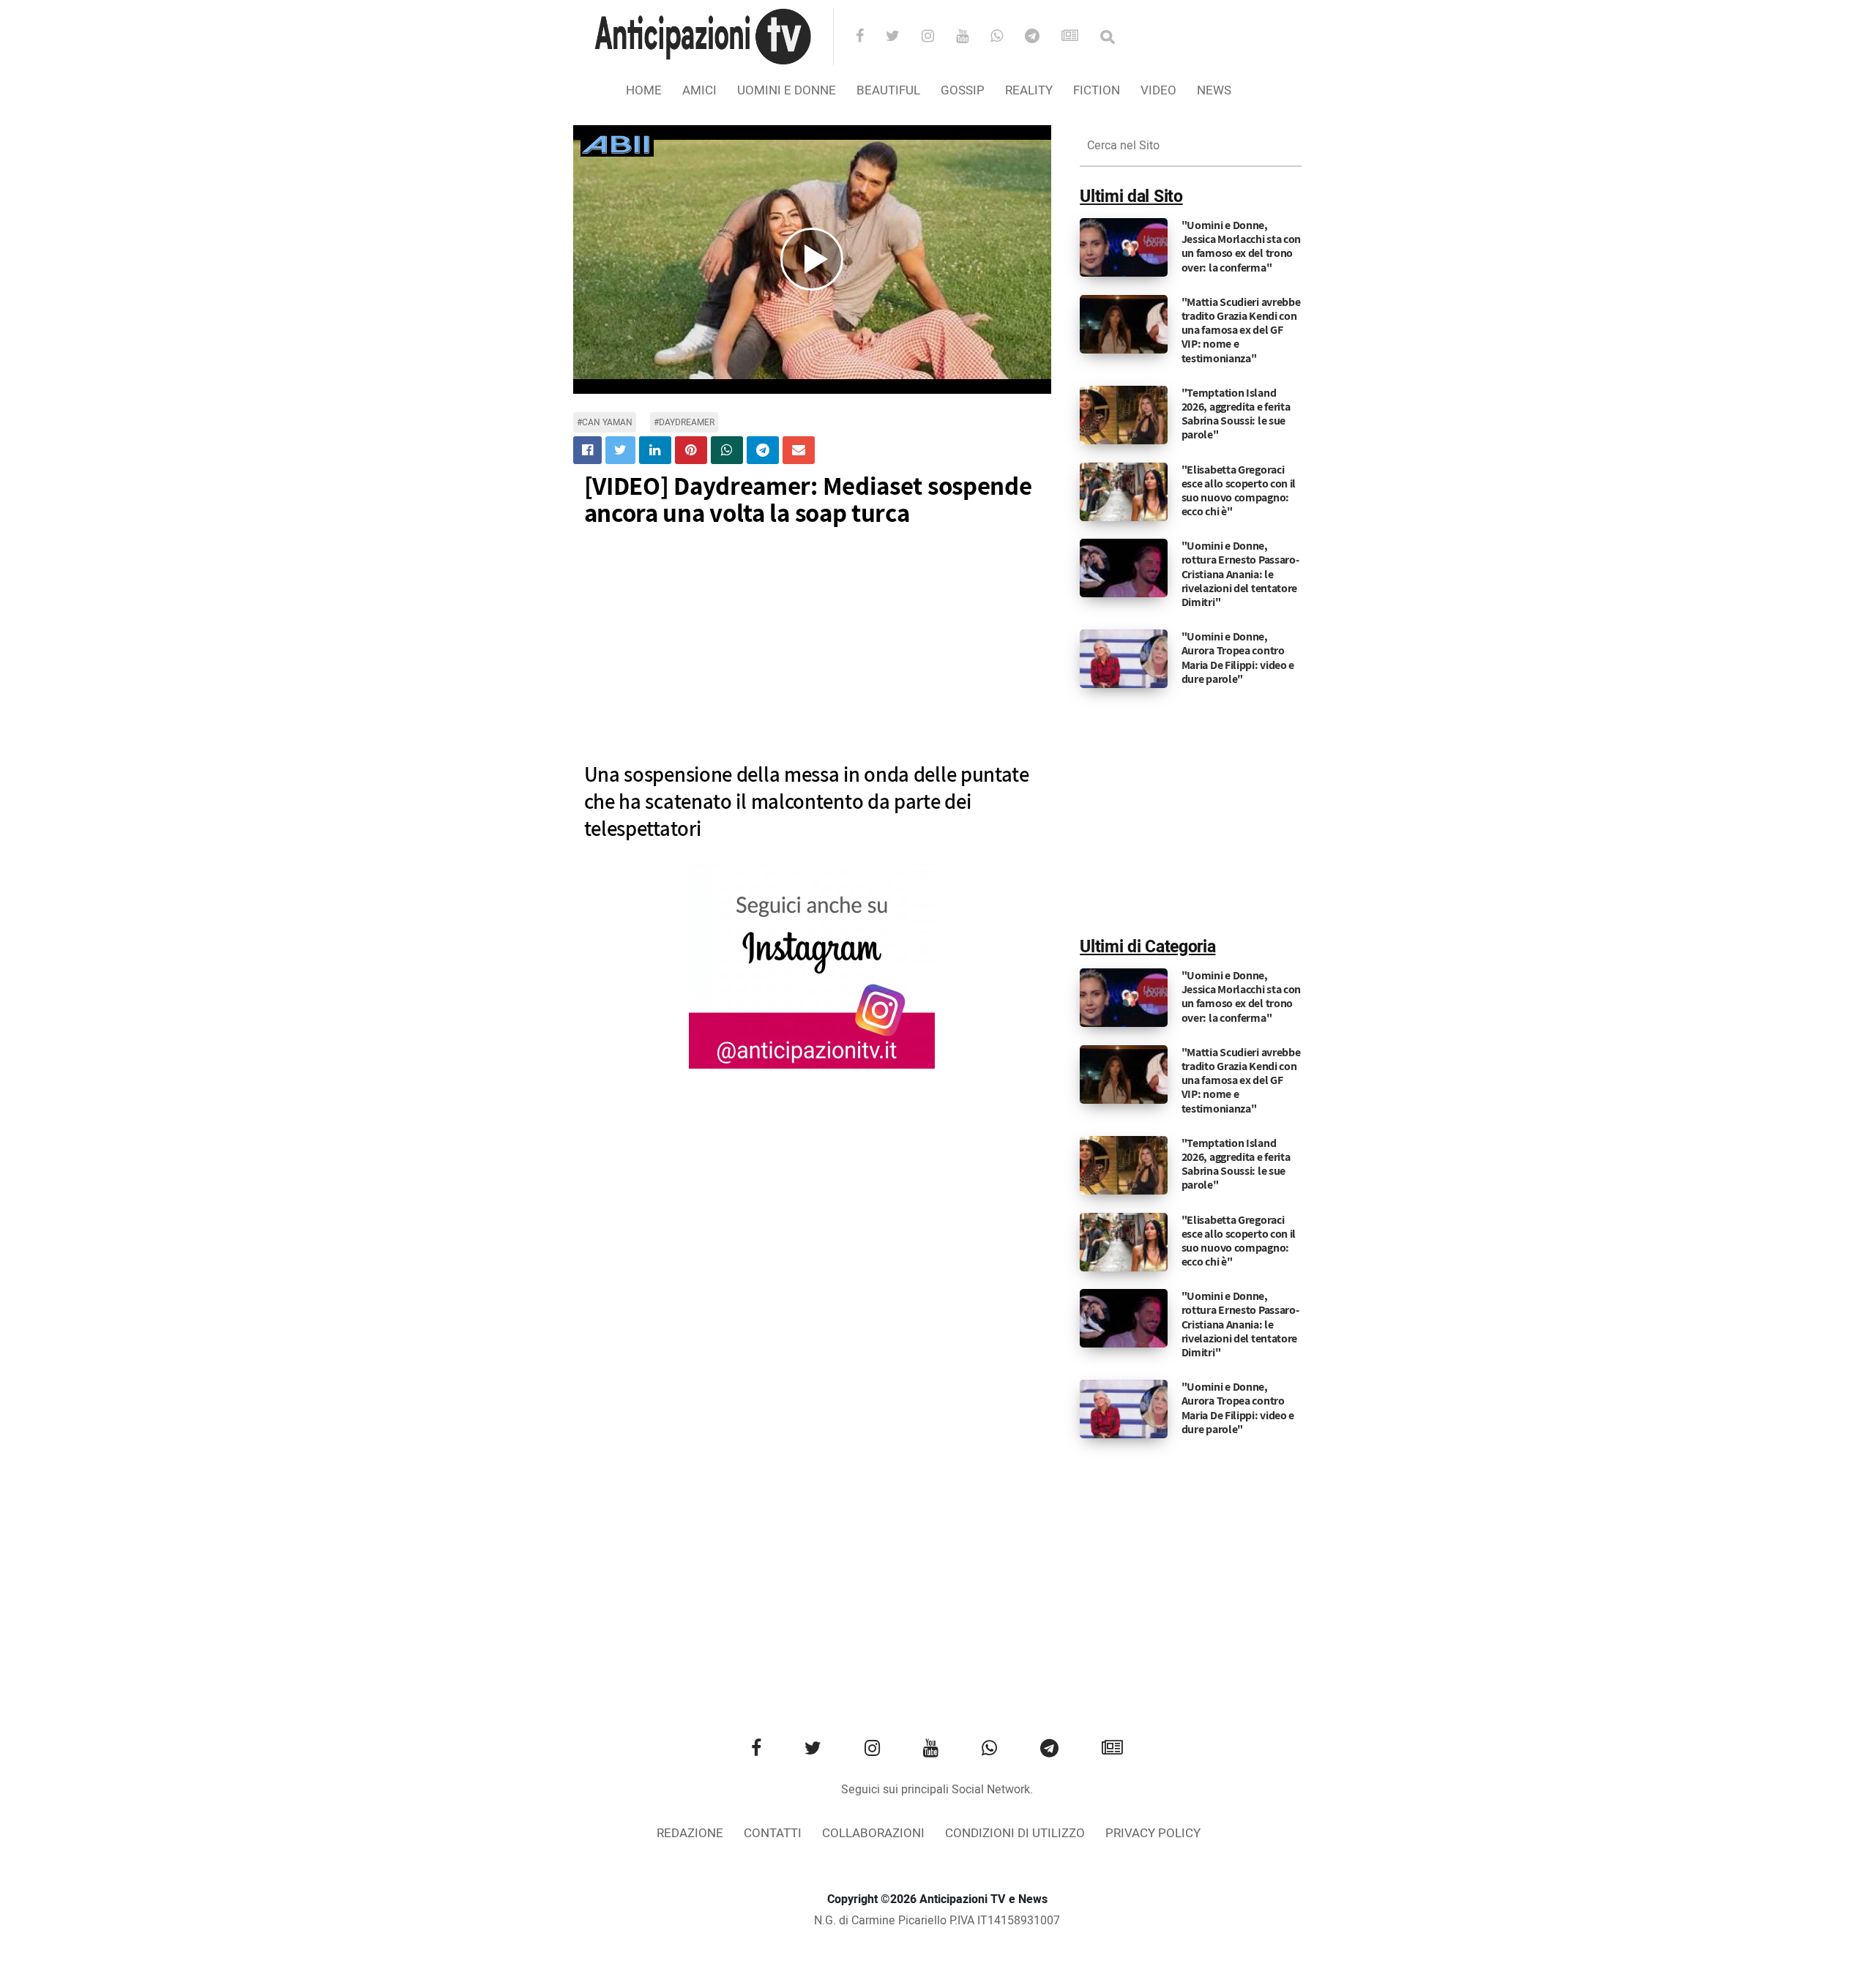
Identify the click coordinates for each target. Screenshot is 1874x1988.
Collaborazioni (873, 1833)
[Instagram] (937, 37)
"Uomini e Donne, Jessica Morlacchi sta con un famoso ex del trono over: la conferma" (1242, 246)
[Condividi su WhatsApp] (727, 450)
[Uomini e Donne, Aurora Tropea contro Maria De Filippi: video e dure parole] (1124, 659)
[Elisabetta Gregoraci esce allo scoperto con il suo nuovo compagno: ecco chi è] (1124, 491)
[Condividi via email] (799, 450)
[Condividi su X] (620, 450)
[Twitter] (902, 37)
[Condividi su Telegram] (763, 450)
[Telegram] (1042, 37)
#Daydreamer (684, 422)
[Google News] (1079, 37)
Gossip (963, 90)
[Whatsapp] (1006, 37)
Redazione (690, 1833)
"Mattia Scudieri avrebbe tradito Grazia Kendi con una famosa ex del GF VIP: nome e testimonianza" (1241, 330)
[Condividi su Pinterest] (691, 450)
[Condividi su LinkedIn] (655, 450)
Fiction (1097, 90)
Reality (1029, 90)
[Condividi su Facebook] (587, 450)
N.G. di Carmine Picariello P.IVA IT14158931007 (937, 1921)
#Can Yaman (605, 422)
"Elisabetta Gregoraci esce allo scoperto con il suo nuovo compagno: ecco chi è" (1239, 491)
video (1158, 90)
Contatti (773, 1833)
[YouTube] (972, 37)
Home (644, 90)
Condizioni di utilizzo (1015, 1833)
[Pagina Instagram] (812, 966)
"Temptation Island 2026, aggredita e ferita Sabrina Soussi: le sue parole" (1236, 414)
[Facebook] (869, 37)
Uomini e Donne (787, 90)
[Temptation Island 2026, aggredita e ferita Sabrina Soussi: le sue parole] (1124, 414)
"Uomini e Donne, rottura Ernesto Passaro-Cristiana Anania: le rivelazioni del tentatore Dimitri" (1240, 574)
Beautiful (888, 90)
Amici (699, 90)
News (1214, 90)
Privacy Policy (1153, 1833)
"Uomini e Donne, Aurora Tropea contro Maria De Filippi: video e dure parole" (1238, 658)
